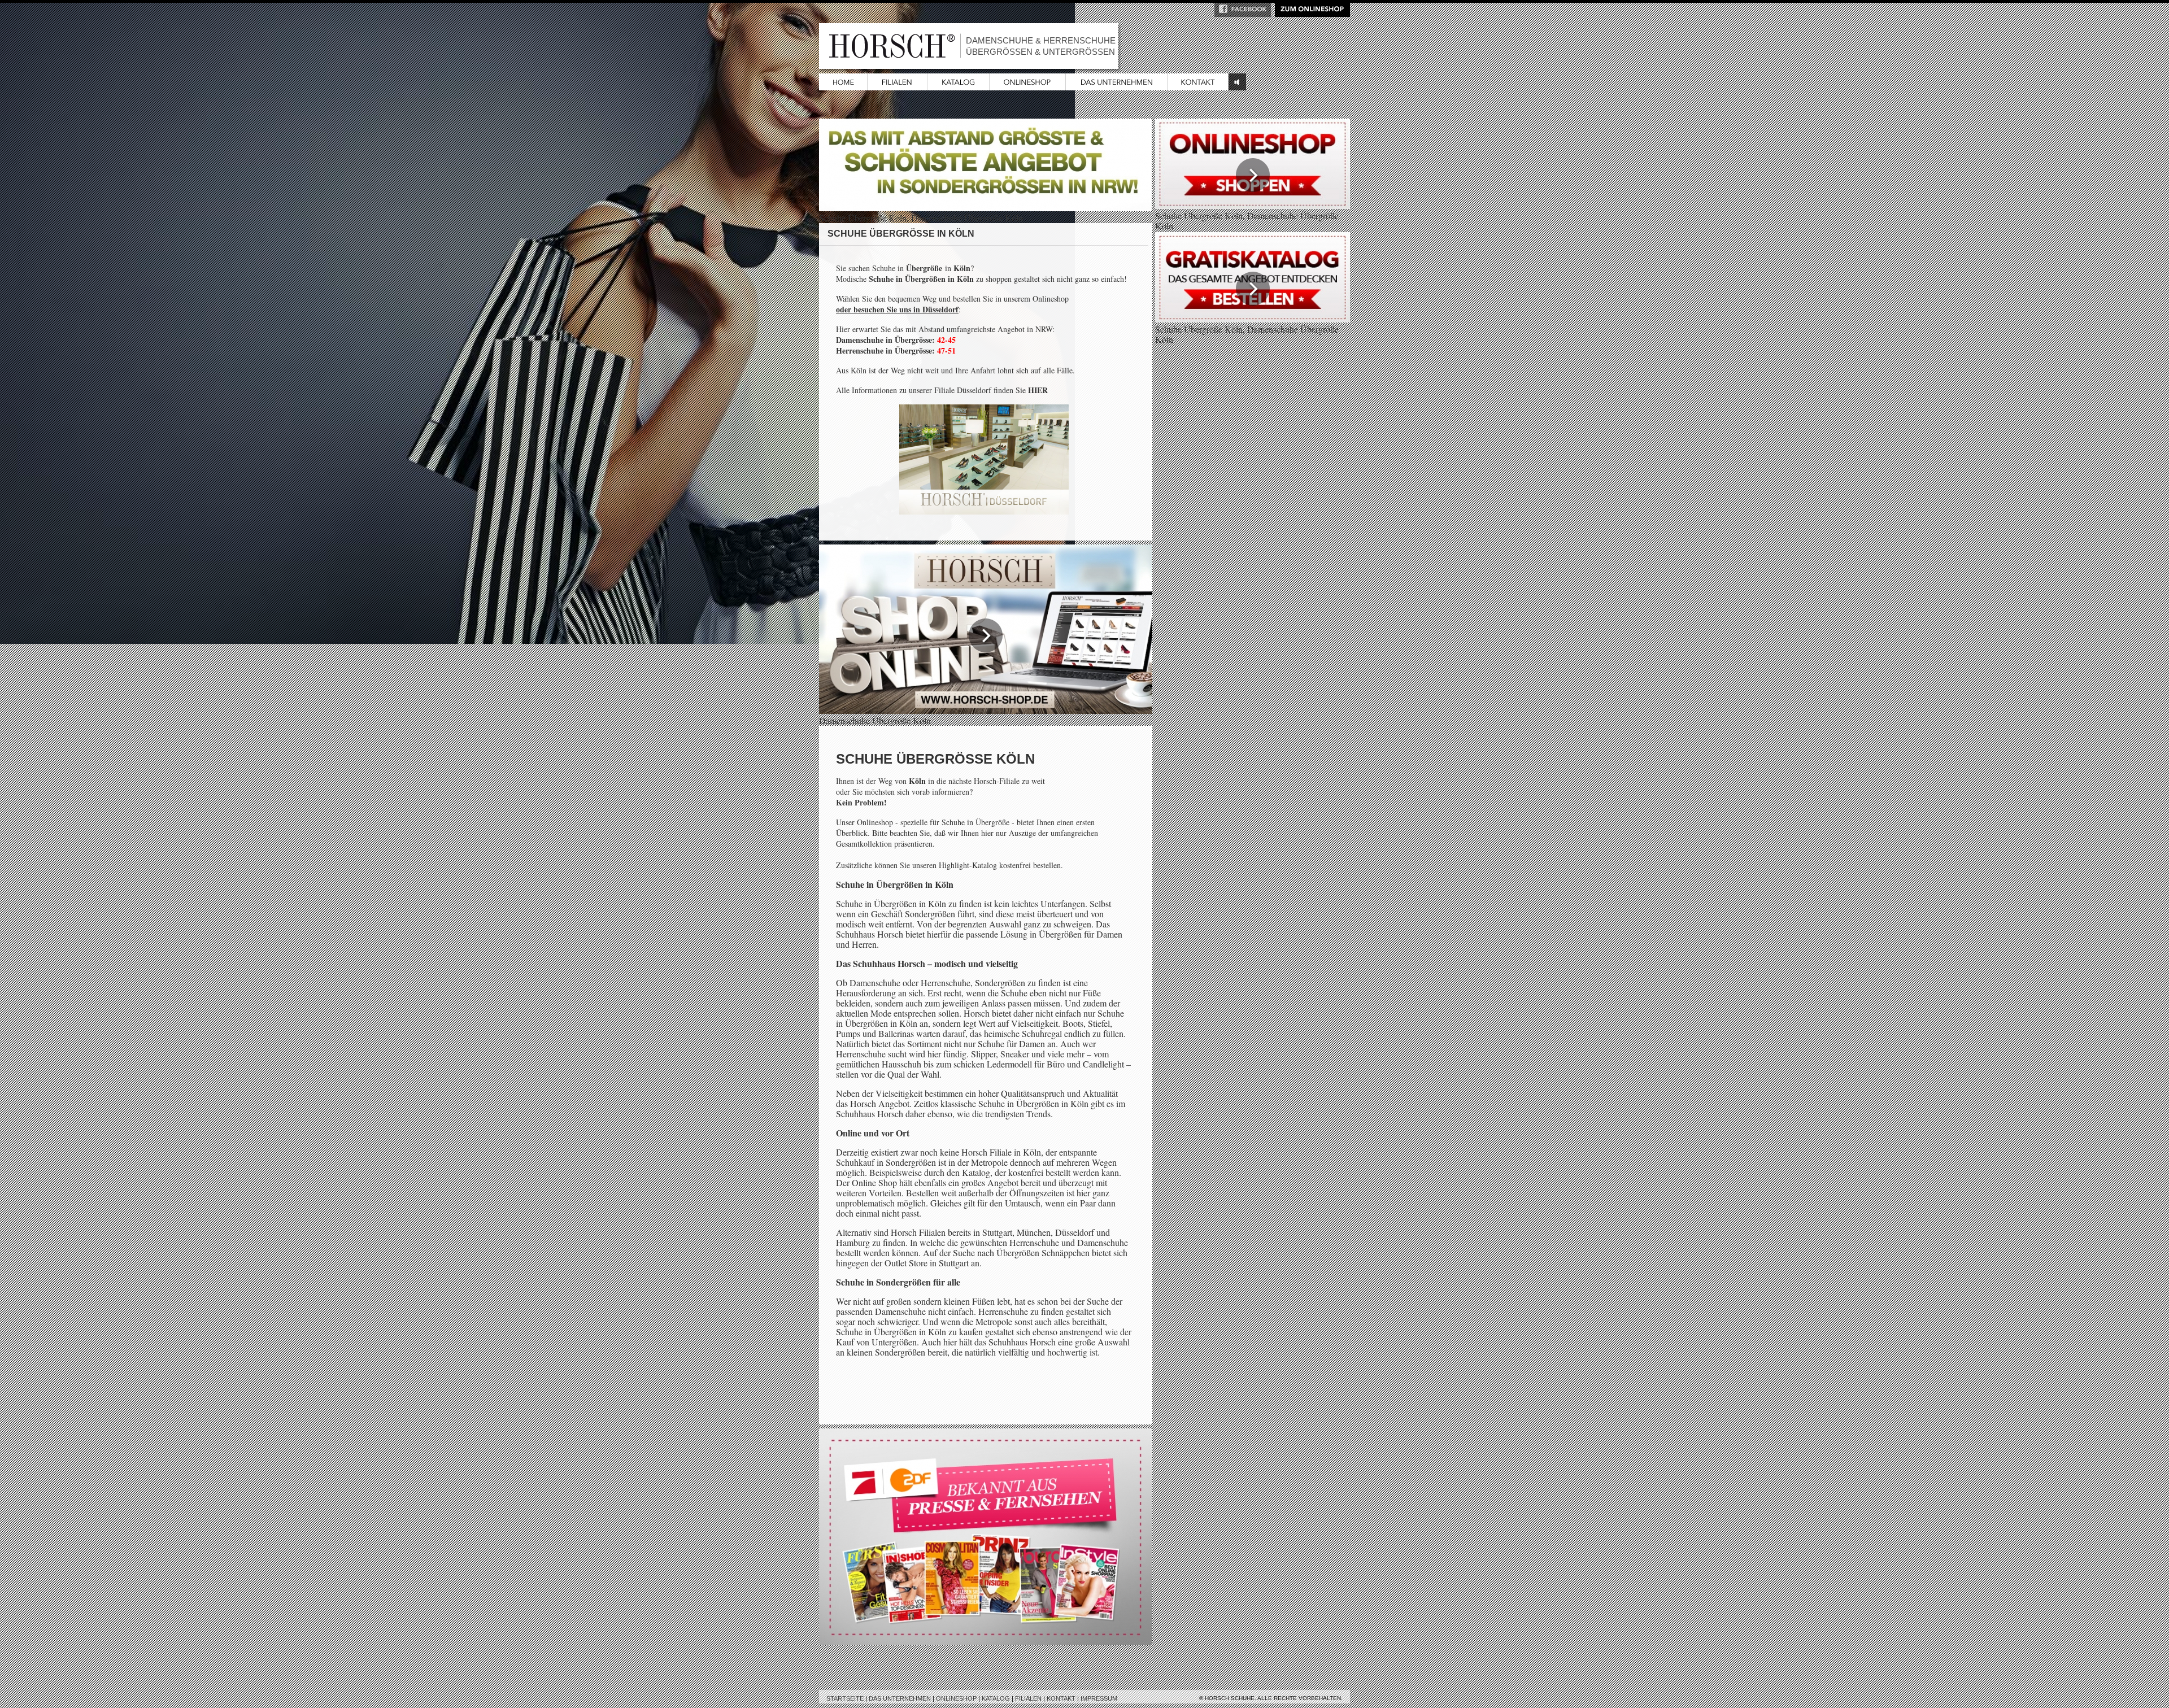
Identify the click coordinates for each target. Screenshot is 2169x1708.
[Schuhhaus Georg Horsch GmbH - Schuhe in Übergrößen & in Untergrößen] (1117, 87)
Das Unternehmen (900, 1698)
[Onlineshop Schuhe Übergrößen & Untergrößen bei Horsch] (1028, 87)
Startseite (845, 1698)
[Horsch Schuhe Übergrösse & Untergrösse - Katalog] (959, 87)
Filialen (1028, 1698)
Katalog (996, 1698)
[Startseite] (843, 87)
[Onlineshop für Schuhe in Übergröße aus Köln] (986, 710)
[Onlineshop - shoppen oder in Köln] (1253, 205)
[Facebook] (1243, 13)
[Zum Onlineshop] (1312, 13)
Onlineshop (956, 1698)
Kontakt (1061, 1698)
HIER (1038, 390)
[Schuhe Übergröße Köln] (1253, 319)
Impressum (1099, 1698)
